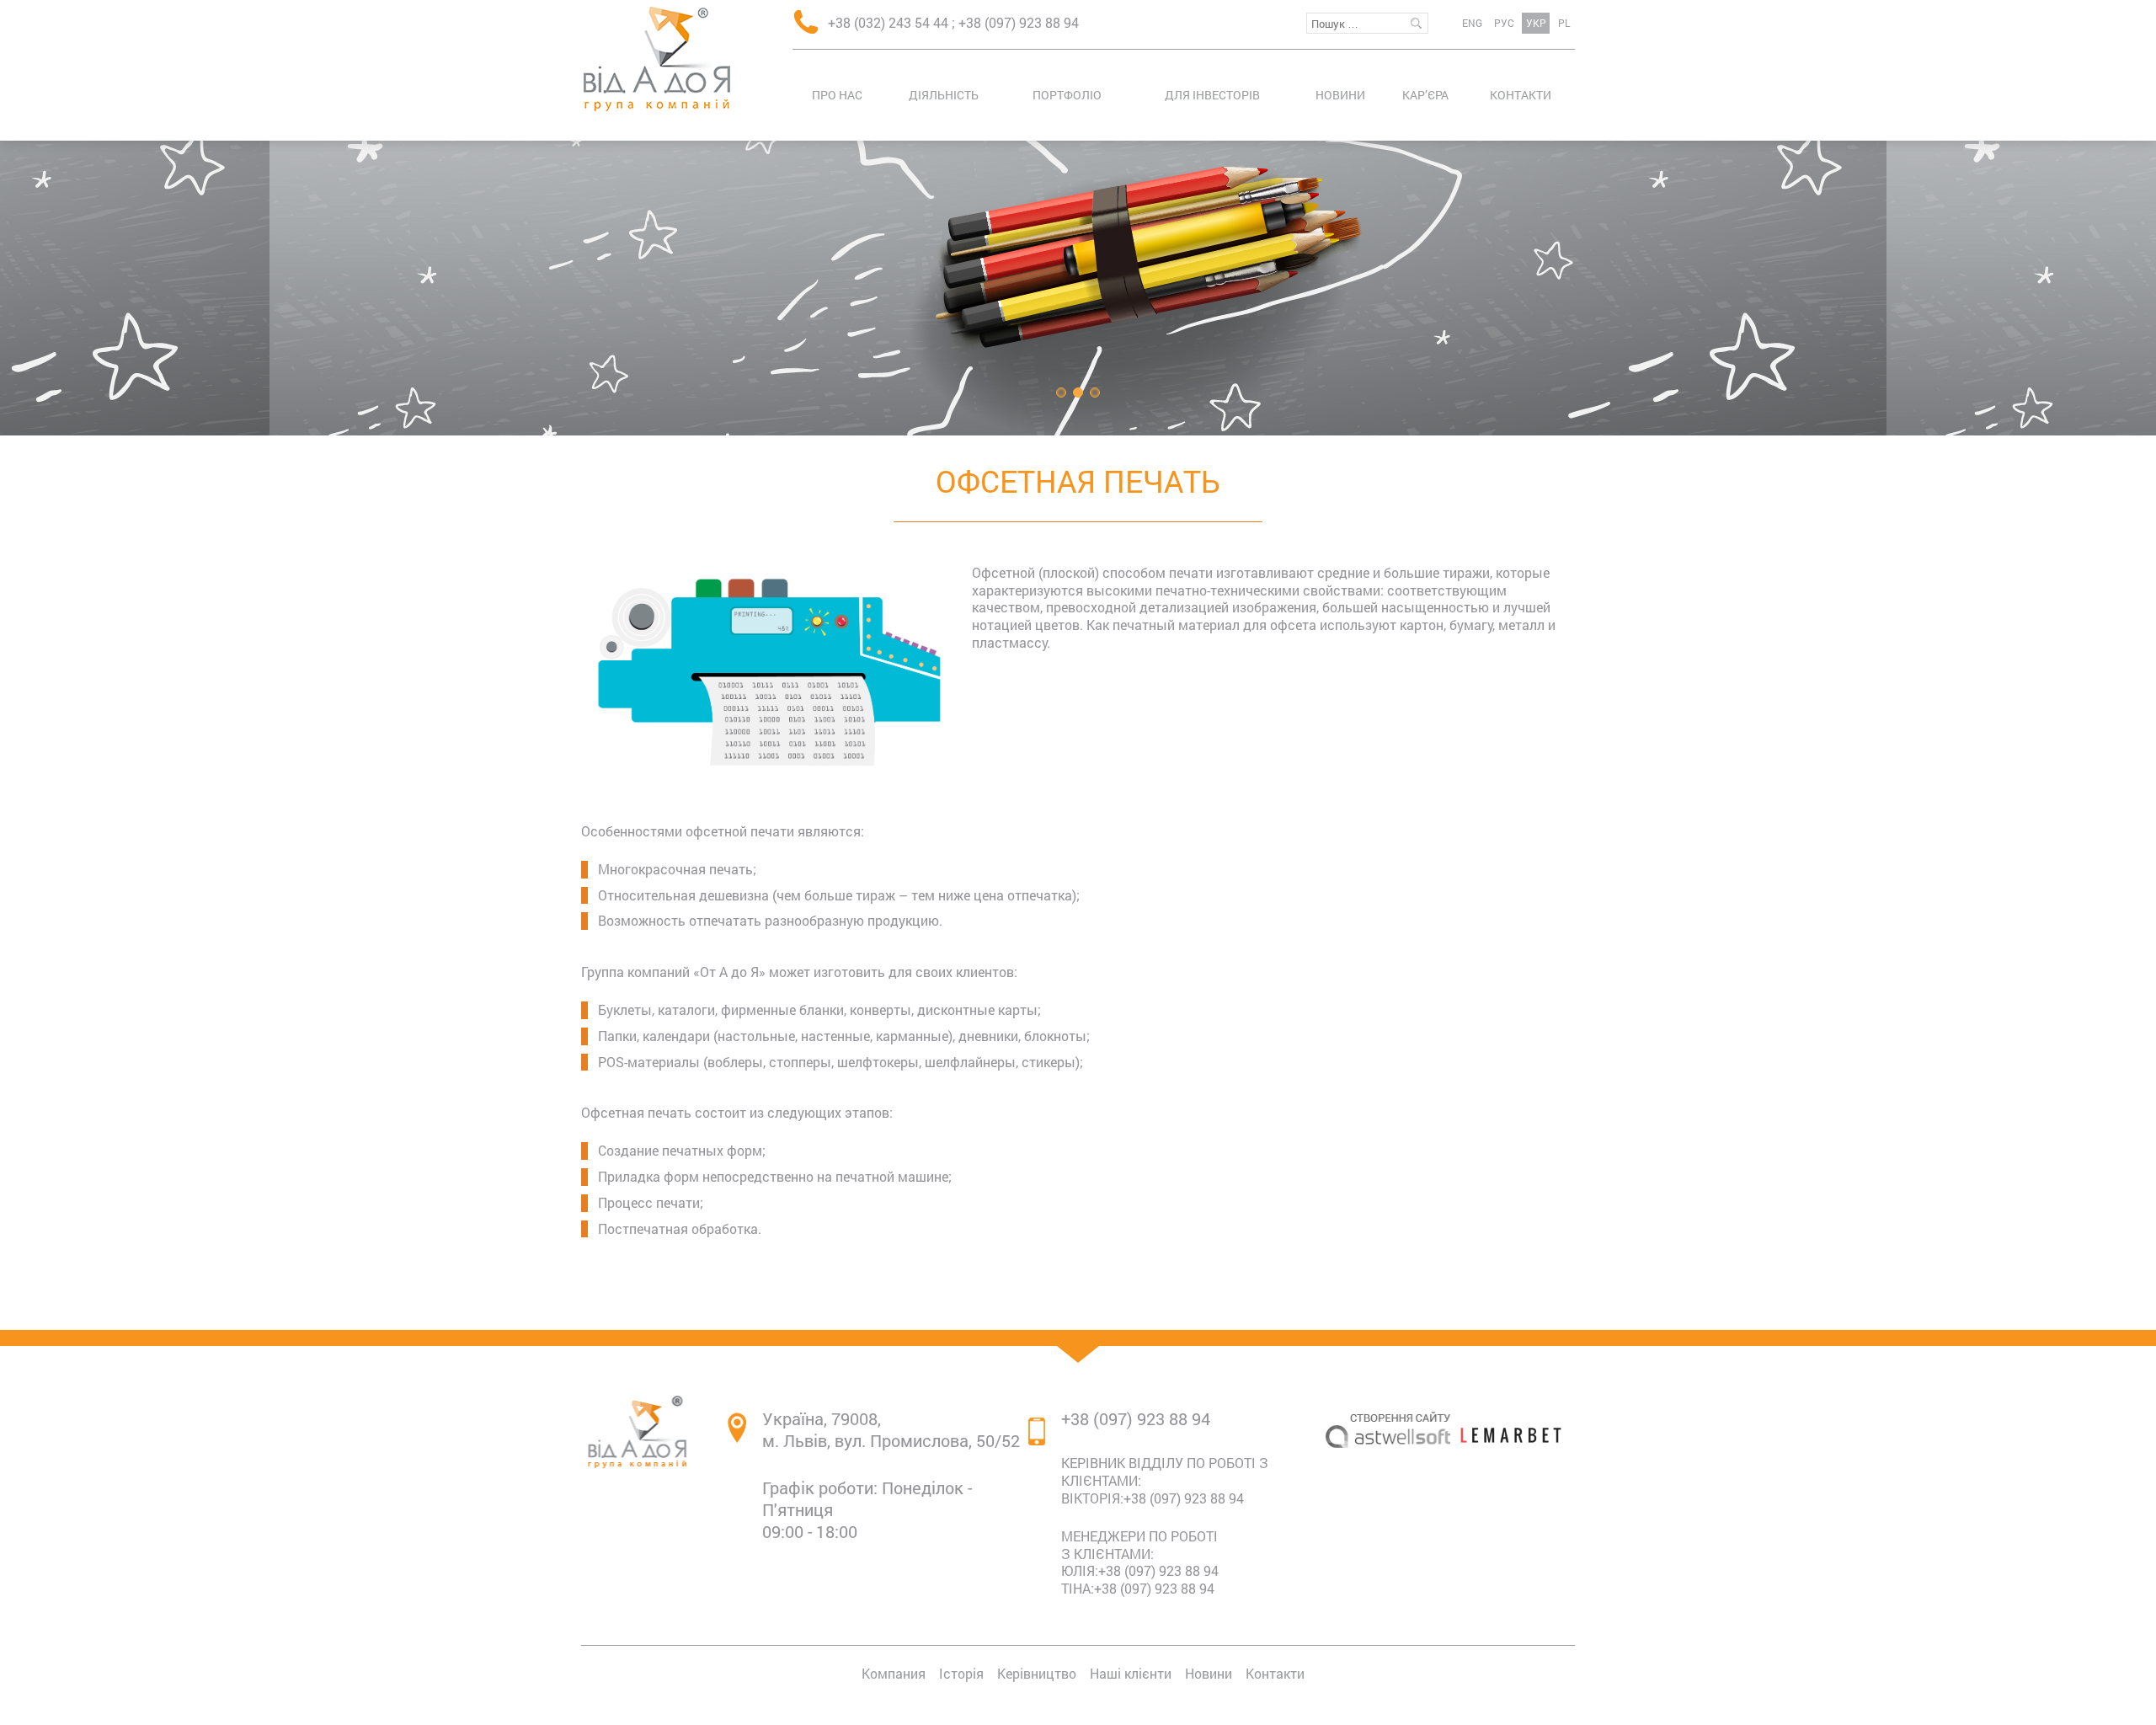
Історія (961, 1673)
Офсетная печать (1078, 481)
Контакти (1521, 95)
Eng (1472, 23)
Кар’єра (1425, 95)
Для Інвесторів (1212, 95)
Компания (894, 1673)
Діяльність (944, 95)
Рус (1504, 23)
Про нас (837, 95)
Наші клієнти (1131, 1673)
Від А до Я (657, 59)
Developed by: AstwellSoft (1388, 1506)
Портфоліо (1067, 95)
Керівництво (1037, 1673)
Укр (1536, 23)
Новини (1340, 95)
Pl (1564, 23)
